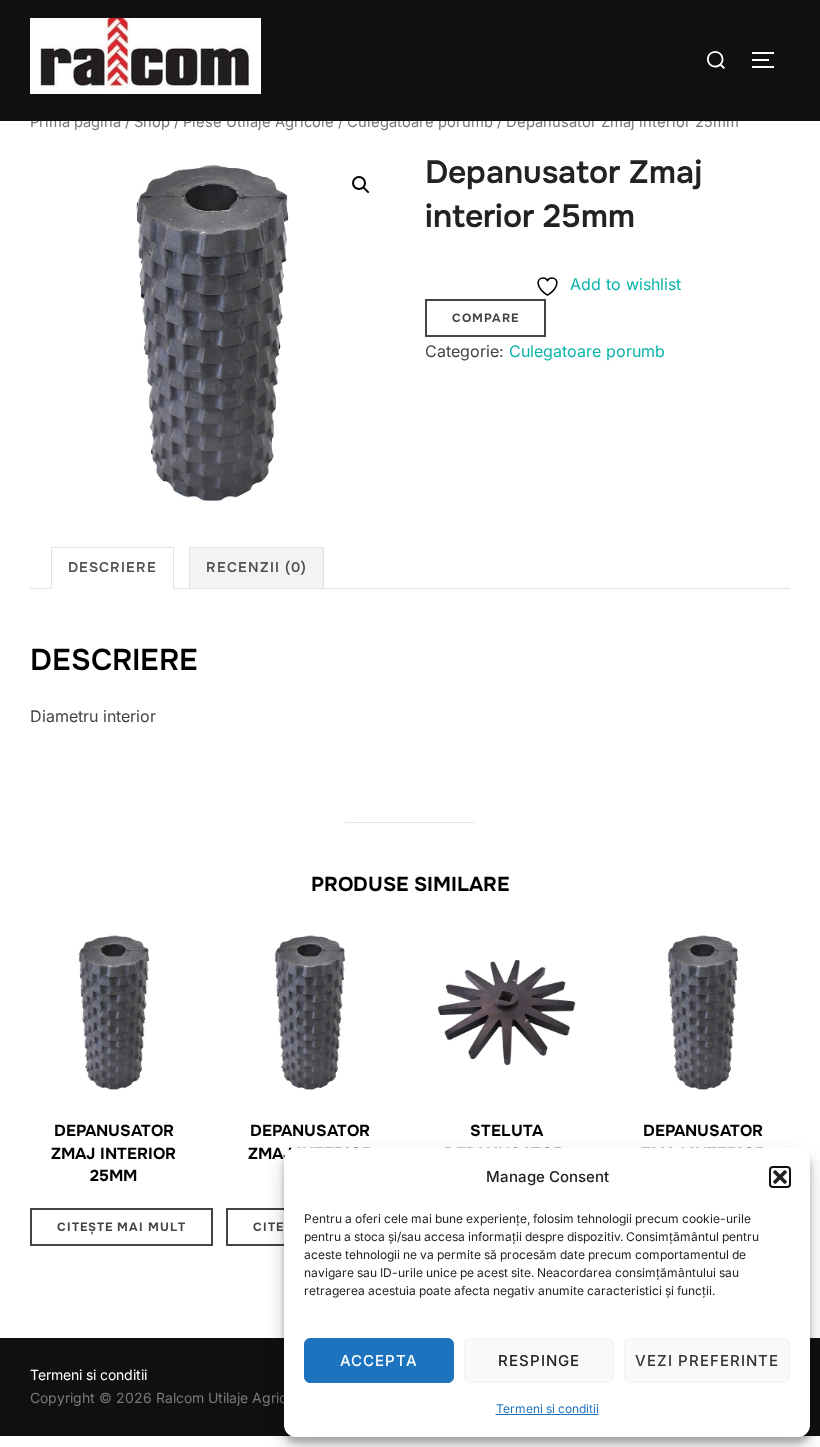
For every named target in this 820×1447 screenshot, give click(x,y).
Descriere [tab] (112, 567)
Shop (152, 122)
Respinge (539, 1360)
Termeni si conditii (547, 1408)
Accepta (379, 1360)
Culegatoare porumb (420, 122)
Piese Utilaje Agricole (258, 122)
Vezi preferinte (707, 1360)
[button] (780, 1177)
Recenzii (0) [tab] (256, 567)
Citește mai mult (121, 1227)
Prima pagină (75, 122)
